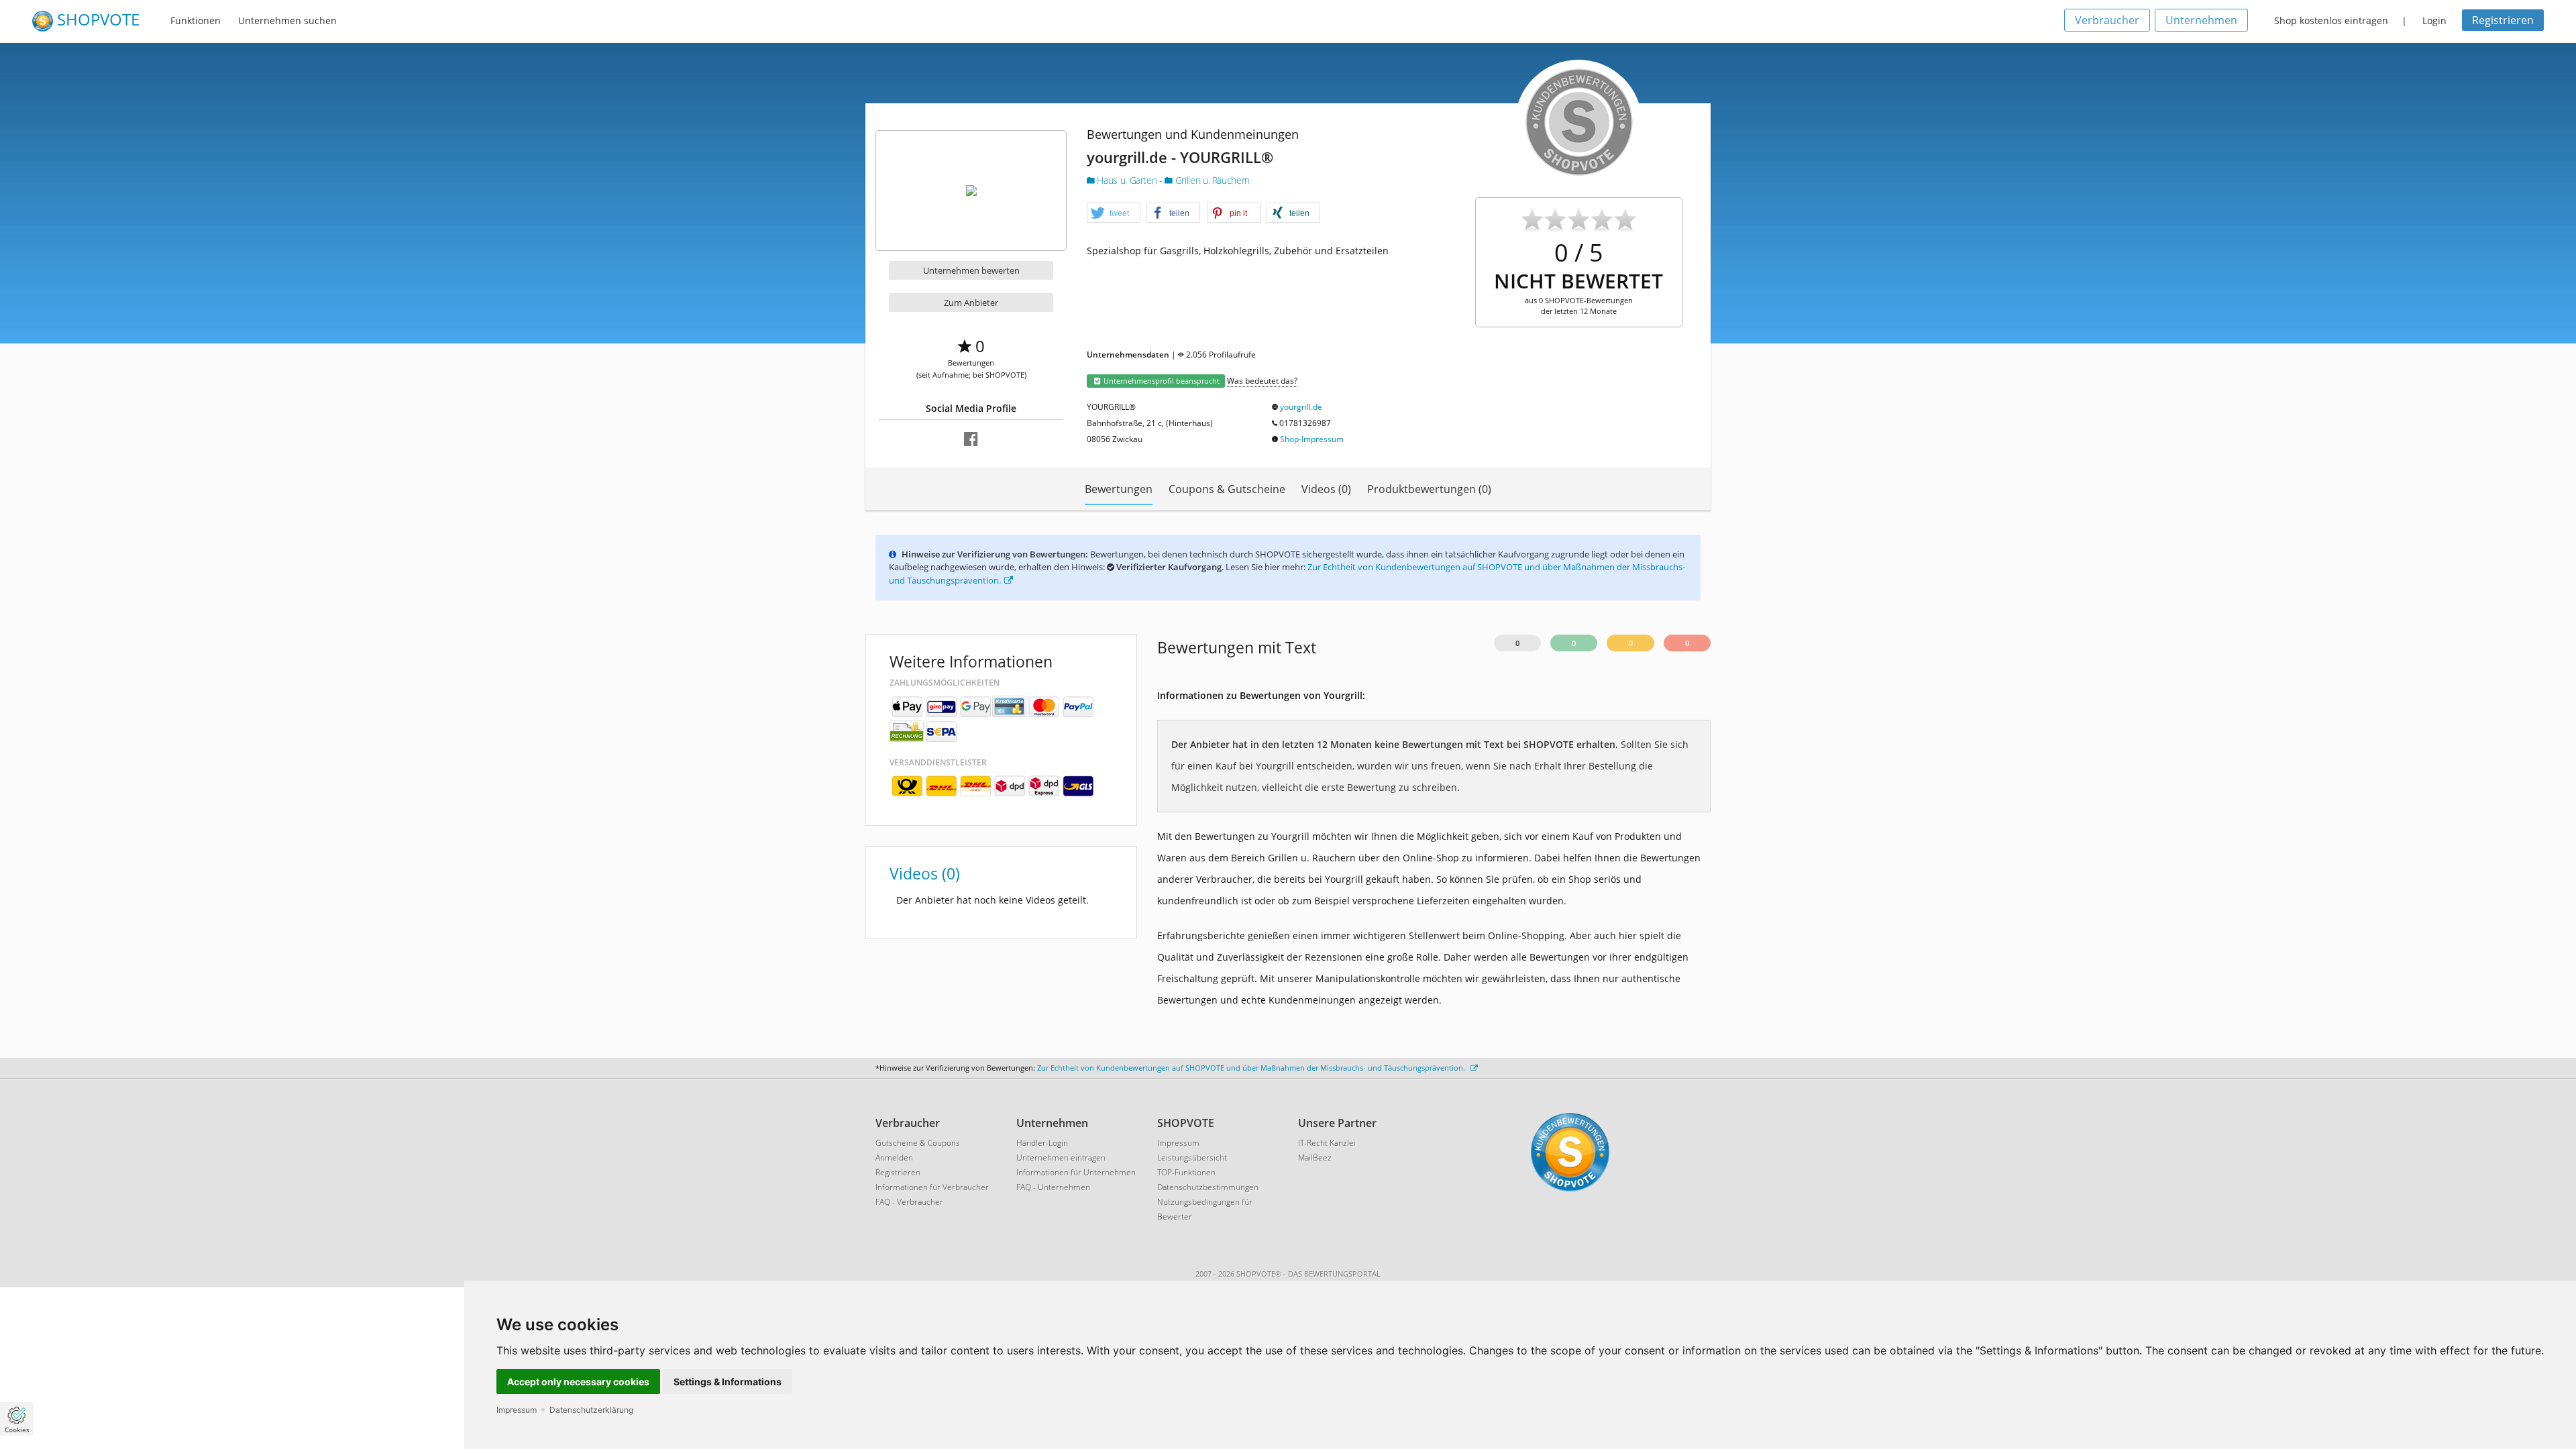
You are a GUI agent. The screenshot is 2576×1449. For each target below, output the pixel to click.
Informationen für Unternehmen (1076, 1172)
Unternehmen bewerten (971, 270)
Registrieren (2503, 20)
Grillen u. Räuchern (1211, 180)
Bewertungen (1119, 489)
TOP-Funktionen (1186, 1172)
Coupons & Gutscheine (1227, 489)
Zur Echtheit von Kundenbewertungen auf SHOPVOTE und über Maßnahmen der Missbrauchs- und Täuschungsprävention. (1252, 1068)
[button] (1114, 213)
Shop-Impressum (1312, 439)
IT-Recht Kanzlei (1327, 1143)
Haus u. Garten (1127, 180)
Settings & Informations (728, 1382)
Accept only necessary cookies (578, 1382)
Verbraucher (2107, 20)
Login (2434, 20)
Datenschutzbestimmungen (1208, 1187)
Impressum (517, 1410)
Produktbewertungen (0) (1429, 489)
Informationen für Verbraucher (932, 1187)
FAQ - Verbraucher (909, 1202)
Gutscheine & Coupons (918, 1143)
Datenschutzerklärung (591, 1410)
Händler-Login (1042, 1143)
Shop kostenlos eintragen (2331, 20)
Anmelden (894, 1158)
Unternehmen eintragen (1061, 1158)
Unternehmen (2201, 20)
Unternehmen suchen (287, 20)
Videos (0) (1326, 489)
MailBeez (1315, 1158)
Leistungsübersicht (1192, 1158)
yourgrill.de (1301, 407)
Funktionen (196, 20)
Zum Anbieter (971, 303)
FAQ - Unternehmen (1053, 1187)
